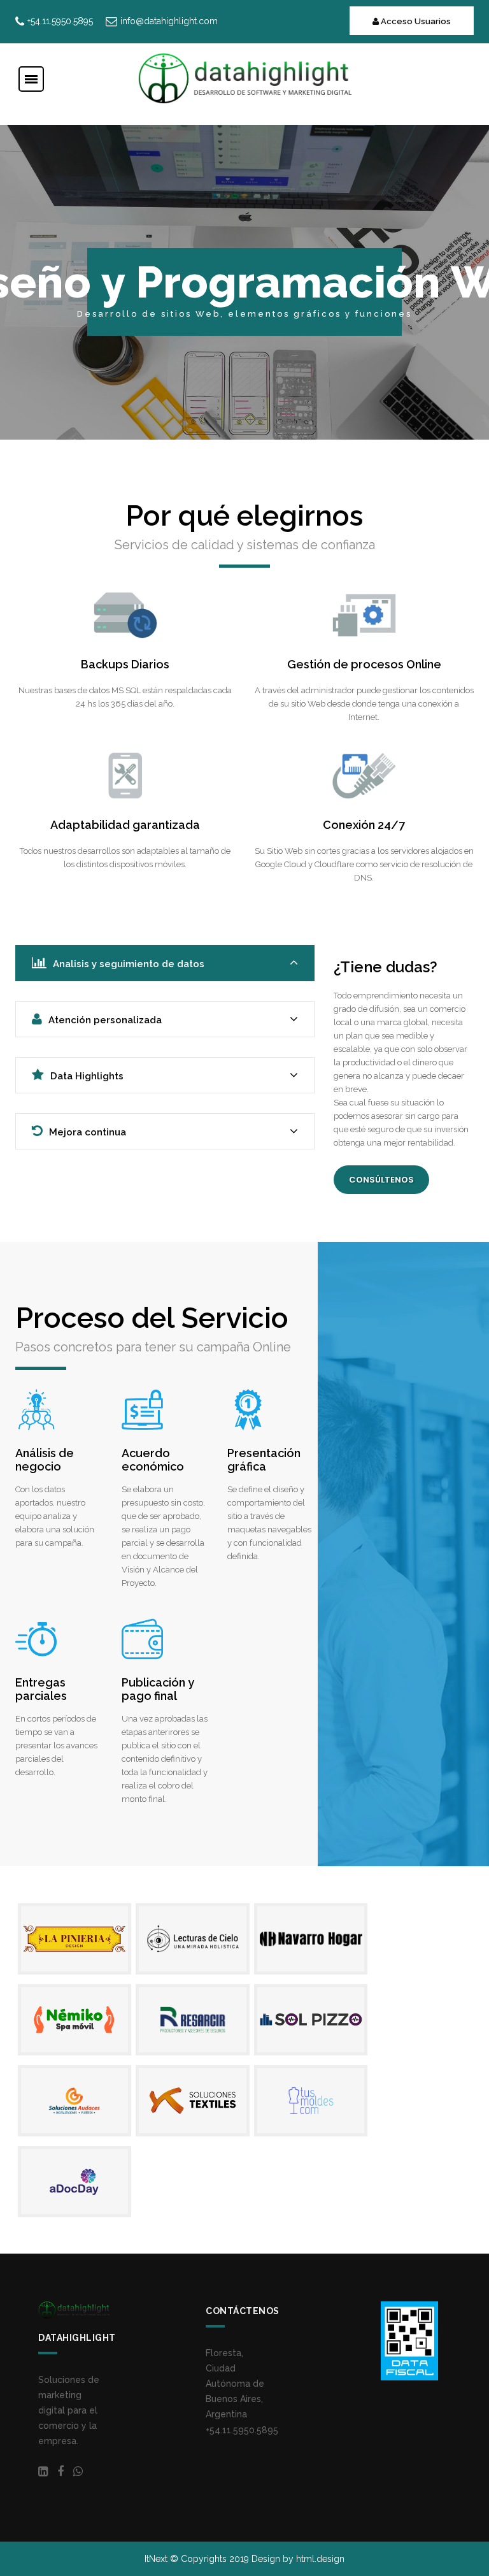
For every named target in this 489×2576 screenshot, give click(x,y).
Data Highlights (87, 1076)
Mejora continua (88, 1132)
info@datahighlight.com (169, 21)
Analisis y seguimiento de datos (129, 964)
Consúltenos (381, 1180)
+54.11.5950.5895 (242, 2430)
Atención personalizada (105, 1020)
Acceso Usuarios (415, 21)
